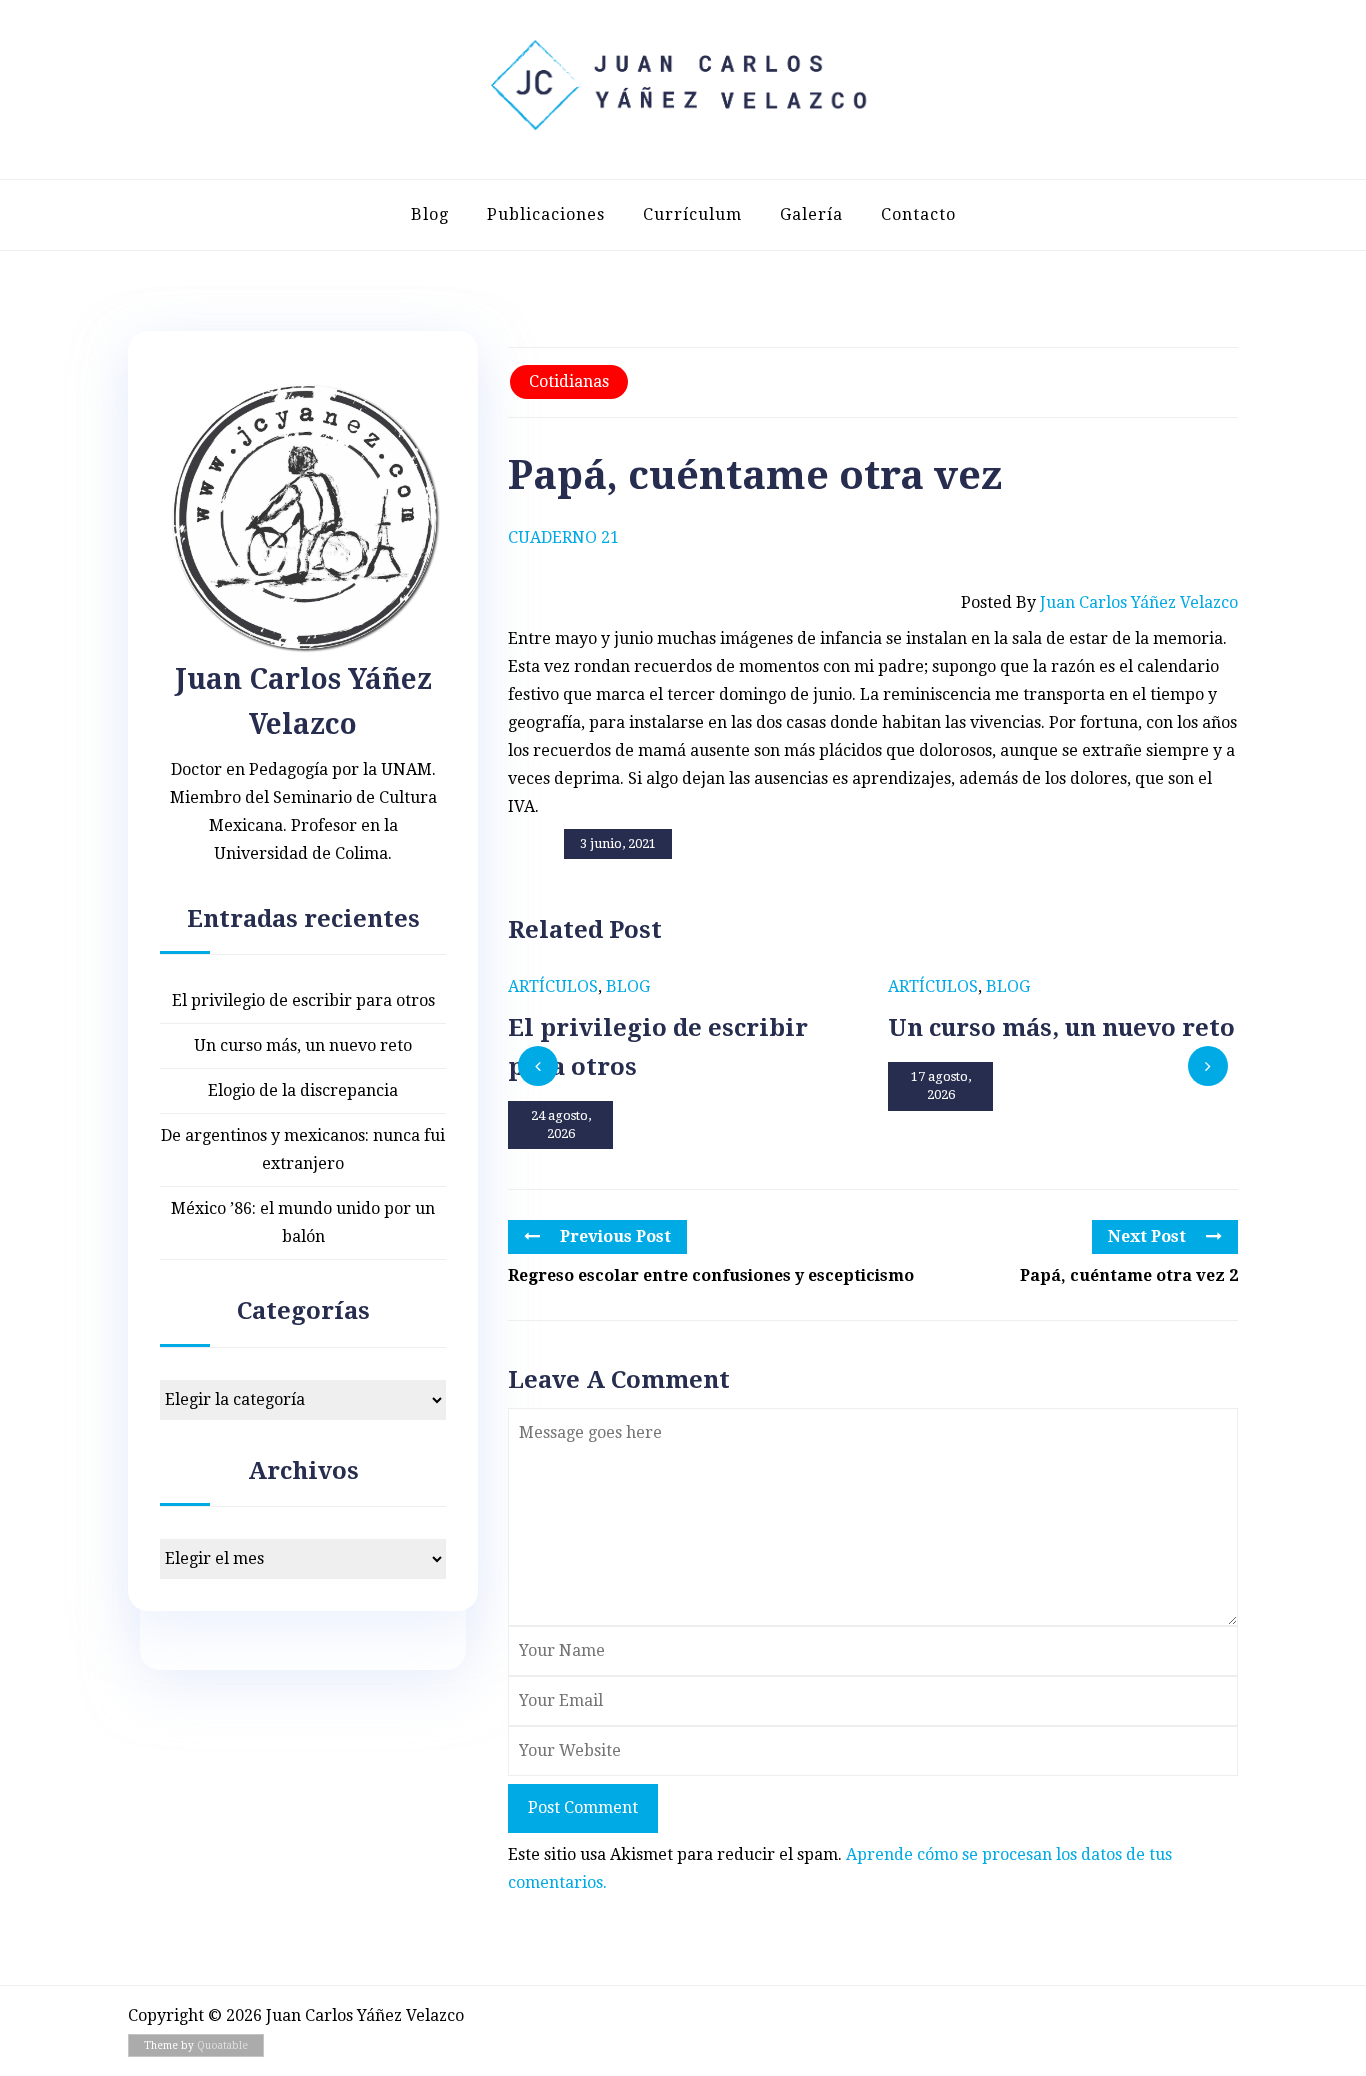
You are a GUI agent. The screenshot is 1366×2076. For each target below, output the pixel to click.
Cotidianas (569, 381)
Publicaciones (546, 214)
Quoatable (222, 2045)
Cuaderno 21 (563, 537)
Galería (811, 214)
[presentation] (538, 1066)
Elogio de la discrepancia (303, 1090)
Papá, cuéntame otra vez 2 (1129, 1275)
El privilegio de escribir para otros (303, 1000)
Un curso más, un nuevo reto (303, 1045)
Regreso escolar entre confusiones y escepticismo (711, 1275)
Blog (430, 214)
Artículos (553, 986)
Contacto (918, 214)
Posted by (1099, 602)
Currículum (692, 214)
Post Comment (583, 1807)
